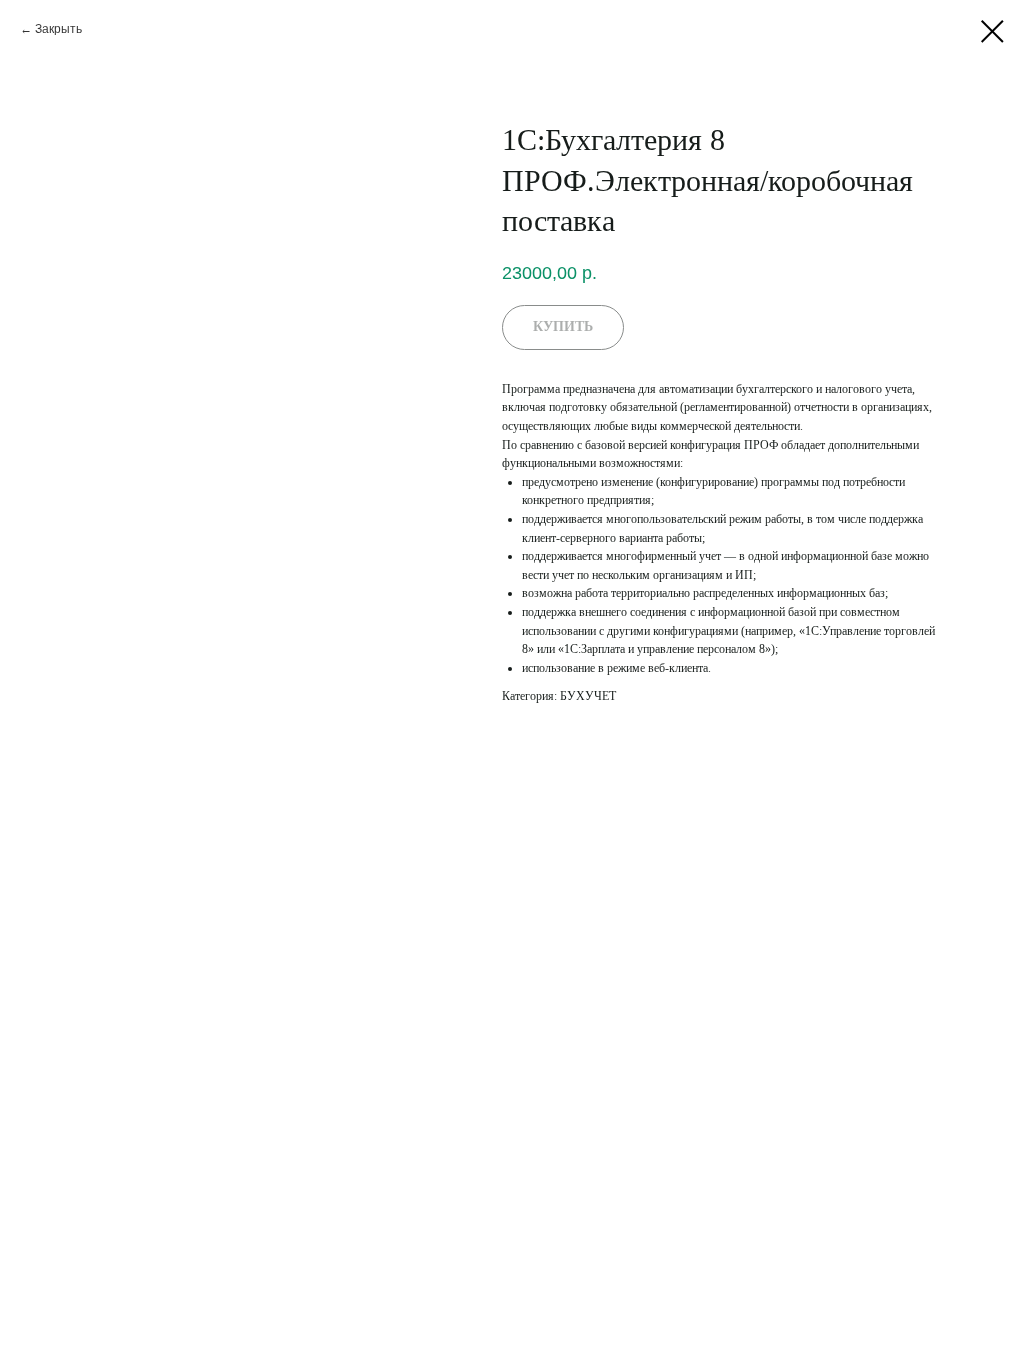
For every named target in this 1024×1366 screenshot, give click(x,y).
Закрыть (58, 29)
